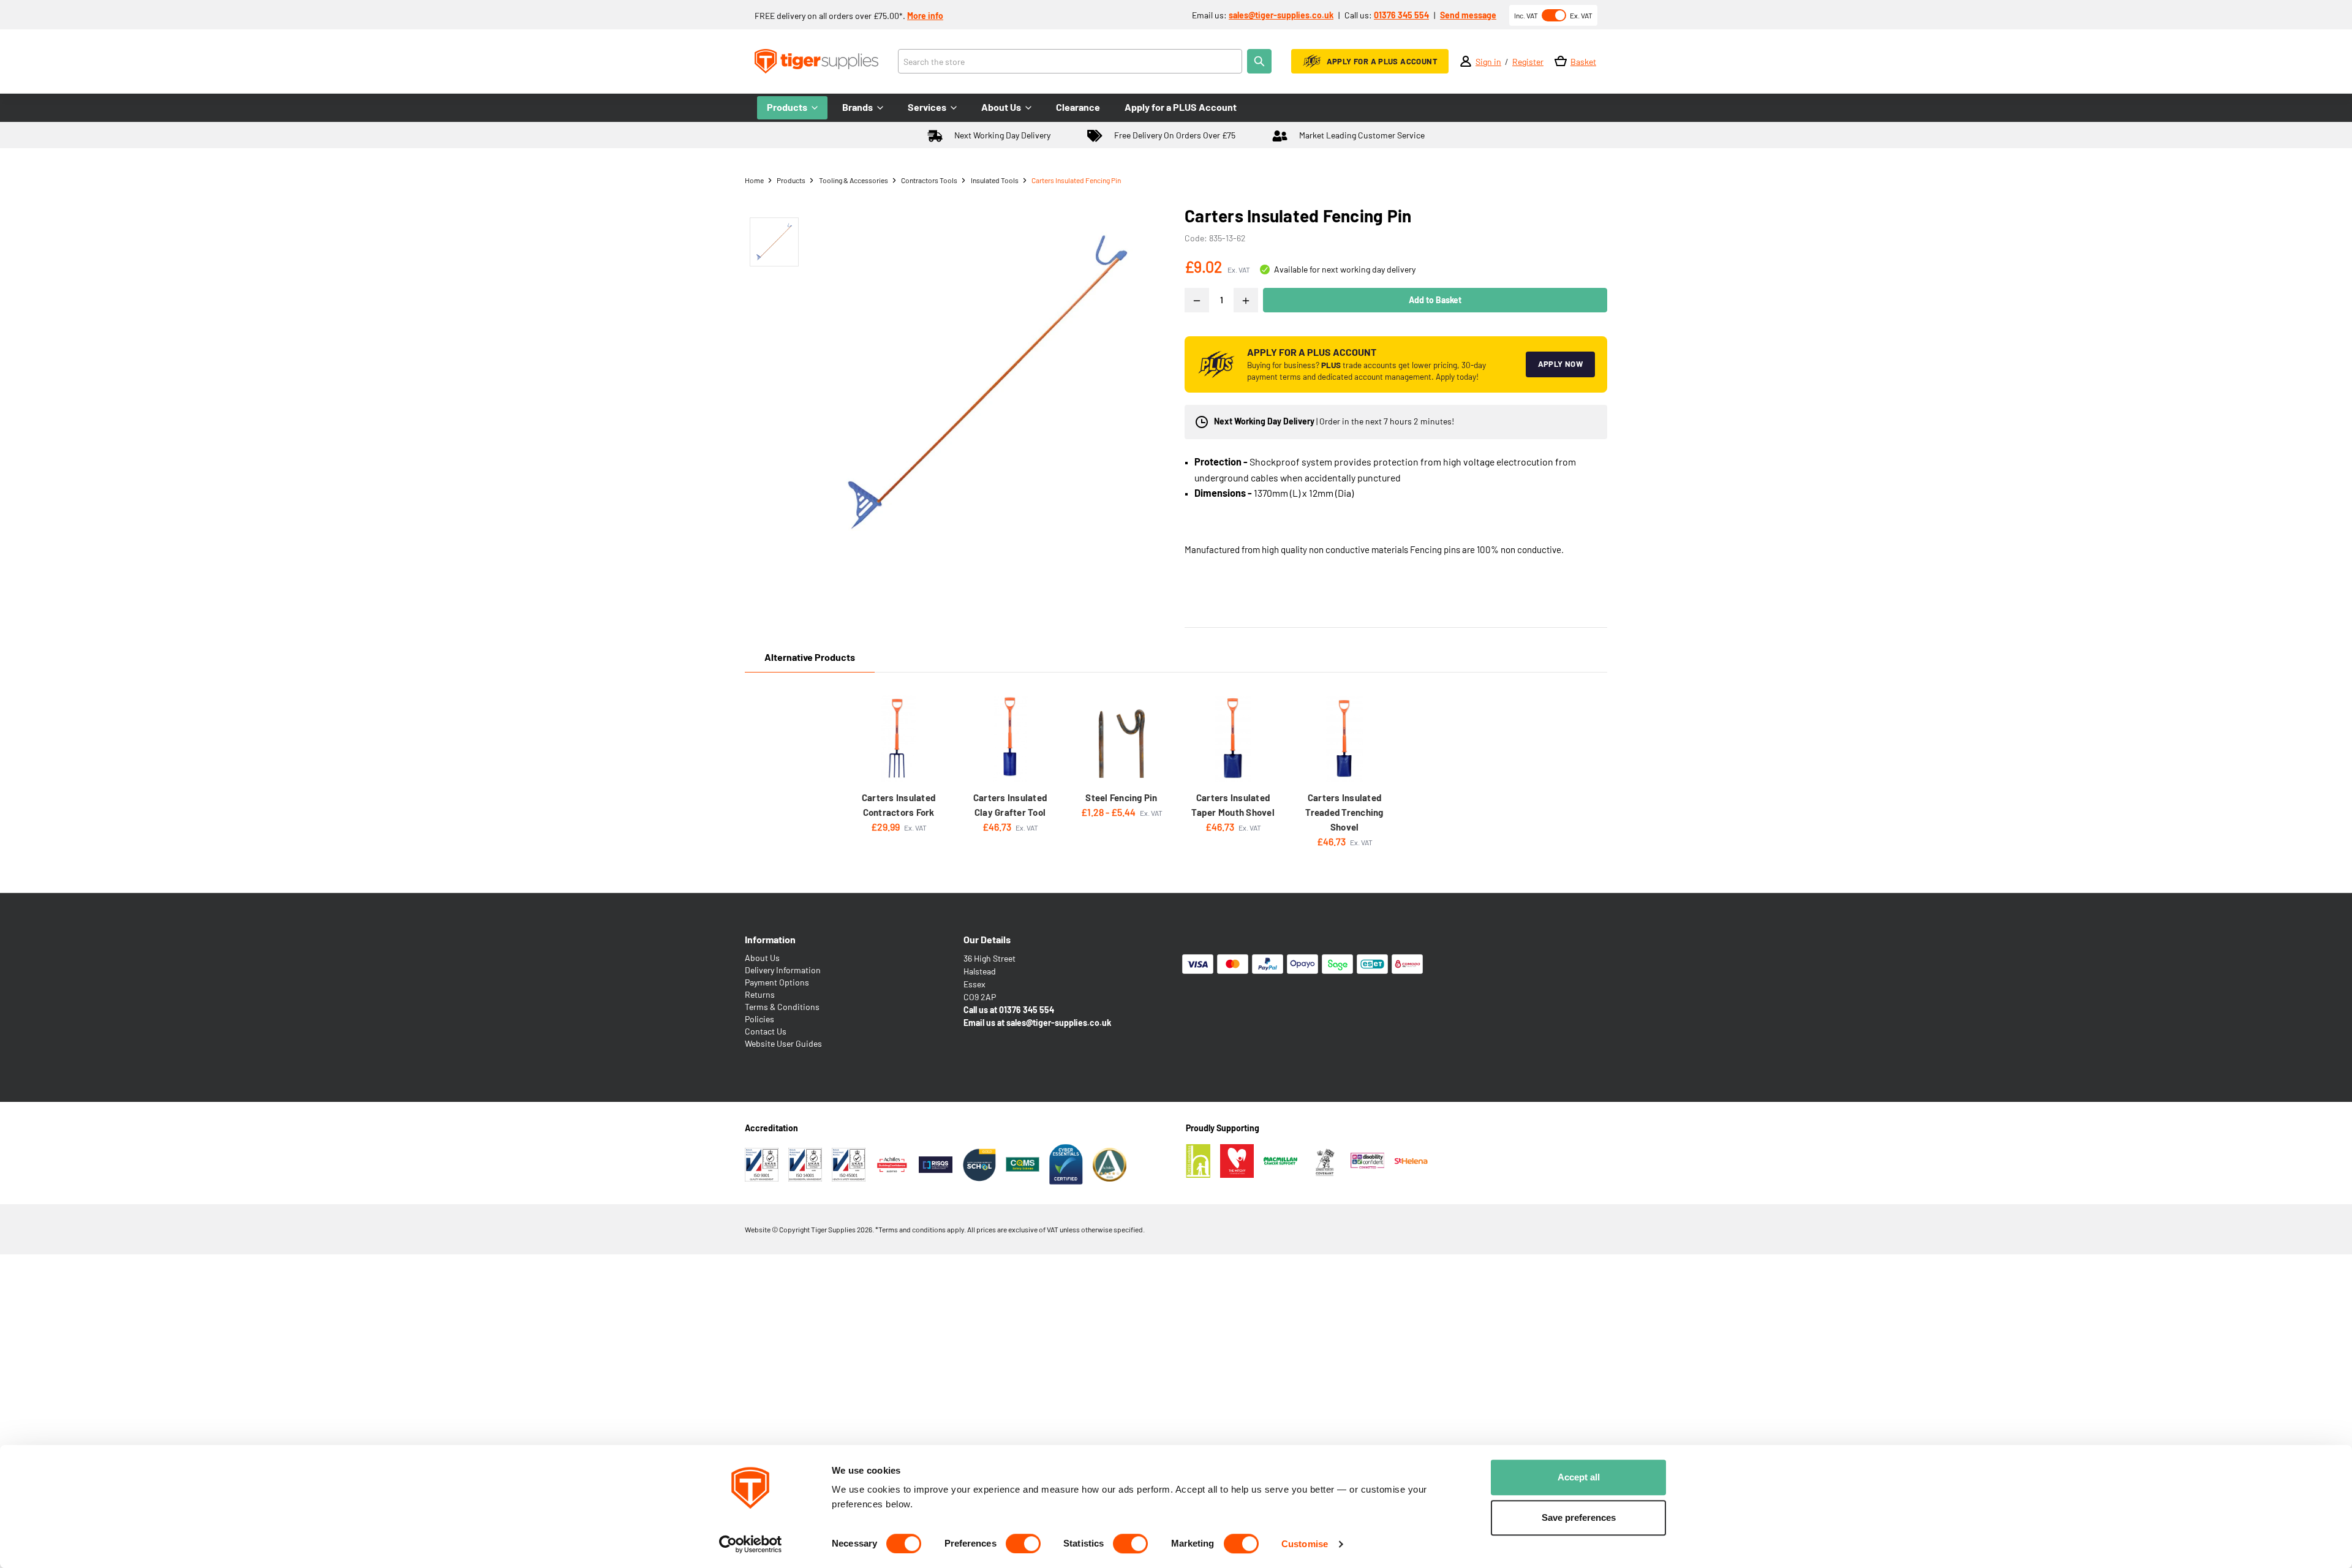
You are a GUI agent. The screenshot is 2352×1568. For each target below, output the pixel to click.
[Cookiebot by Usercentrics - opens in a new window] (751, 1544)
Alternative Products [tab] (810, 657)
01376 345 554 (1401, 15)
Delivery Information (783, 970)
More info (925, 16)
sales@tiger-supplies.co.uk (1281, 15)
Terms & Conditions (782, 1007)
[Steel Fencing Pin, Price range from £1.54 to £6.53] (1121, 738)
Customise (1305, 1544)
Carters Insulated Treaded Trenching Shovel (1344, 812)
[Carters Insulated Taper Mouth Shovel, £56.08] (1233, 738)
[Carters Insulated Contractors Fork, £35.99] (899, 738)
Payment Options (777, 982)
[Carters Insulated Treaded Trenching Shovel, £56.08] (1344, 738)
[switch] (1023, 1543)
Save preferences (1579, 1517)
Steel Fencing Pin (1121, 797)
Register (1528, 62)
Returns (760, 994)
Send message (1468, 15)
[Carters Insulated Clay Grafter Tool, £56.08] (1010, 738)
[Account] (1466, 61)
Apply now (1561, 364)
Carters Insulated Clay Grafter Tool (1010, 805)
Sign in (1488, 62)
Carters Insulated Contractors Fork (899, 805)
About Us (762, 958)
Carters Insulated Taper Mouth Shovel (1233, 805)
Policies (759, 1019)
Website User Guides (783, 1043)
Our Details (987, 939)
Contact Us (766, 1031)
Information (770, 939)
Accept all (1579, 1477)
